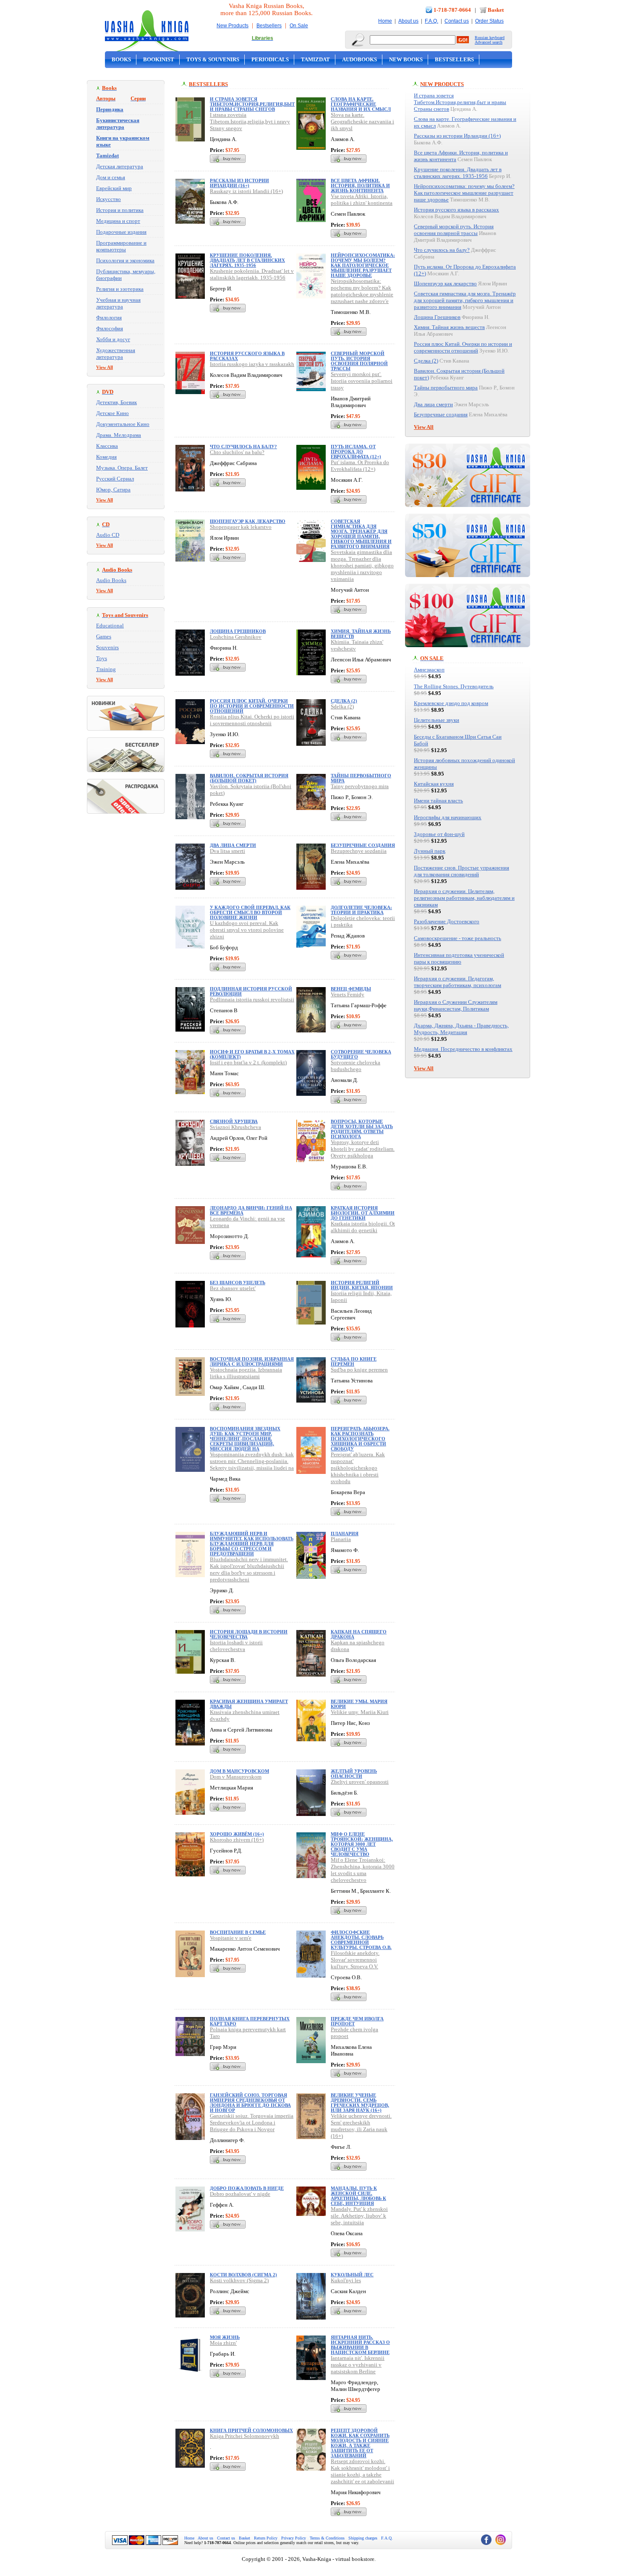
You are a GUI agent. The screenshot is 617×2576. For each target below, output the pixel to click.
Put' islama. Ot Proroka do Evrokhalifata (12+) (360, 466)
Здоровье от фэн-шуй (439, 834)
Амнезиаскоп (429, 670)
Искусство (108, 199)
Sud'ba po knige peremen (359, 1370)
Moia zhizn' (223, 2343)
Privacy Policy (294, 2538)
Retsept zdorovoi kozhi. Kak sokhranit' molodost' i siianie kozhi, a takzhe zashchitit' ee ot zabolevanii (362, 2471)
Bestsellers (269, 26)
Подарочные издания (121, 232)
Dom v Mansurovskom (236, 1777)
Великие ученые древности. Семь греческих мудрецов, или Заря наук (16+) (360, 2103)
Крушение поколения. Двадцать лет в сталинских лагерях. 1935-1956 (247, 260)
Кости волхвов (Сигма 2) (243, 2275)
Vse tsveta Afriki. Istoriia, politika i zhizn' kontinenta (362, 200)
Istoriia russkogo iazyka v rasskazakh (252, 364)
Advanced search (489, 42)
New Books (406, 59)
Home (385, 21)
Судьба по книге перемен (354, 1361)
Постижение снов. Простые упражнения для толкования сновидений (461, 871)
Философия (110, 328)
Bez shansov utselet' (233, 1288)
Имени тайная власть (438, 801)
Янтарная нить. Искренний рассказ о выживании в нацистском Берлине (360, 2345)
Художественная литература (116, 354)
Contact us (457, 21)
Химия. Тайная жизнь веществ (449, 327)
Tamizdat (315, 59)
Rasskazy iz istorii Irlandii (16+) (246, 191)
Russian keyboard (490, 38)
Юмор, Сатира (113, 490)
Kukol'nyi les (346, 2280)
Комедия (106, 457)
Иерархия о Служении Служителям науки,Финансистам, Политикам (456, 1005)
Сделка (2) (344, 701)
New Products (233, 26)
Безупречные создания (363, 845)
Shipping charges (363, 2538)
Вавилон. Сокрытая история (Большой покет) (249, 778)
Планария (345, 1534)
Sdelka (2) (342, 707)
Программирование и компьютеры (121, 246)
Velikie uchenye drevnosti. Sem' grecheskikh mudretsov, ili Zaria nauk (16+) (361, 2126)
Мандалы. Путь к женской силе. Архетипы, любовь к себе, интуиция (358, 2196)
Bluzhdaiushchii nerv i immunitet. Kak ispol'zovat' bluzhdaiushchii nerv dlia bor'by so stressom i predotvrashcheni (249, 1569)
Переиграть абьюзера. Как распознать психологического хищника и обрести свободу (360, 1439)
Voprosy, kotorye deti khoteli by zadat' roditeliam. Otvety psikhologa (363, 1149)
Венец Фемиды (351, 989)
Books (121, 59)
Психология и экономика (125, 260)
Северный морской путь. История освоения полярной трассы (359, 361)
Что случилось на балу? (243, 447)
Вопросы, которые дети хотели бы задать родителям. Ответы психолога (362, 1129)
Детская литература (120, 166)
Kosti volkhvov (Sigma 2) (239, 2280)
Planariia (341, 1539)
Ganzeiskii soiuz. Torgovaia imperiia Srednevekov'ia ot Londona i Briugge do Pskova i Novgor (252, 2123)
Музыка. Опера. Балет (122, 468)
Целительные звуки (437, 720)
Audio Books (111, 580)
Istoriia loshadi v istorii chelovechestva (236, 1646)
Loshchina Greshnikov (236, 637)
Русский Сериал (115, 479)
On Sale (299, 26)
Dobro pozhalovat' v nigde (240, 2194)
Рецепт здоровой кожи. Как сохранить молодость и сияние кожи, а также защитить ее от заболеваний (360, 2443)
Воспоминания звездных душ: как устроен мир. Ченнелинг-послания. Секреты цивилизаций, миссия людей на (245, 1439)
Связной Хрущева (234, 1121)
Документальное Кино (123, 424)
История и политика (120, 210)
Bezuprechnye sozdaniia (359, 851)
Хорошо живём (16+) (237, 1834)
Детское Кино (112, 413)
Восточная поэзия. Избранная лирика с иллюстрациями (252, 1361)
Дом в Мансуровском (239, 1771)
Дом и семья (111, 177)
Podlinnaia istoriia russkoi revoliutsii (252, 999)
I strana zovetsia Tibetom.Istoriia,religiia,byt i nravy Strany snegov (250, 121)
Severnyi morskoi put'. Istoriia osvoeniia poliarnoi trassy (362, 381)
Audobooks (359, 59)
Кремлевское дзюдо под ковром (451, 703)
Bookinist (159, 59)
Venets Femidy (348, 994)
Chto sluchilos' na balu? (237, 452)
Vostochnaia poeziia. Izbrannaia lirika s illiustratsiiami (246, 1373)
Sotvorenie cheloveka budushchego (356, 1066)
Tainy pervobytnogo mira (360, 786)
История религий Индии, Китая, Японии (362, 1285)
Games (104, 636)
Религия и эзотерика (120, 289)
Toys (102, 658)
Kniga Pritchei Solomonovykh (244, 2436)
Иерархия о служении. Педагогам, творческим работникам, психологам (458, 982)
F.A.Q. (431, 21)
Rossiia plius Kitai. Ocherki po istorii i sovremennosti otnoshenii (252, 720)
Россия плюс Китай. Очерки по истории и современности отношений (252, 706)
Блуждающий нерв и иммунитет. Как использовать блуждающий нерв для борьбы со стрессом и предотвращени (252, 1544)
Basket (496, 10)
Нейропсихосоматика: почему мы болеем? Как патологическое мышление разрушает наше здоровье (363, 265)
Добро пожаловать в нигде (247, 2188)
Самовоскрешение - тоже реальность (458, 938)
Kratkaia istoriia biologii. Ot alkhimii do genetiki (363, 1227)
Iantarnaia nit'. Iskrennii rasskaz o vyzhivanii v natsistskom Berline (358, 2365)
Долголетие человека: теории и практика (361, 910)
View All (105, 367)
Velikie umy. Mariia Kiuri (360, 1712)
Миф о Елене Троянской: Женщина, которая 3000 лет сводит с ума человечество (362, 1844)
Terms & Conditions (327, 2538)
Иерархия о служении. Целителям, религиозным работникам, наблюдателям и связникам (464, 898)
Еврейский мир (114, 188)
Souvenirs (107, 647)
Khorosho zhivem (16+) (237, 1840)
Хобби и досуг (113, 339)
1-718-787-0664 (452, 10)
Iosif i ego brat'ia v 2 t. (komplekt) (248, 1062)
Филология (109, 317)
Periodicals (270, 59)
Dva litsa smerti (227, 851)
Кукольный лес (352, 2275)
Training (106, 669)
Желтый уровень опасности (354, 1774)
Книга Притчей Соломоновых (251, 2430)
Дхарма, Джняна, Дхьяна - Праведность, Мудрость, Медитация (461, 1029)
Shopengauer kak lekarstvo (241, 527)
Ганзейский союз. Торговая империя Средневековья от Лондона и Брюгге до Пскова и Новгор (250, 2103)
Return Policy (266, 2538)
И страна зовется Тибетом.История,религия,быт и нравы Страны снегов (252, 104)
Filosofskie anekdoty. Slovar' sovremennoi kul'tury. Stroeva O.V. (355, 1960)
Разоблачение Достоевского (447, 921)
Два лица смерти (233, 845)
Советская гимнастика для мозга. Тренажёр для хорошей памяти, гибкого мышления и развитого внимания (361, 534)
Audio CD (108, 535)
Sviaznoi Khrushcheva (235, 1127)
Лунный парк (430, 851)
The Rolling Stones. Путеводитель (454, 686)
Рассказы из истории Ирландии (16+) (239, 183)
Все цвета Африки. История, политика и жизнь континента (360, 185)
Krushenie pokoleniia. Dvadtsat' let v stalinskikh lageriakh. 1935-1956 (252, 274)
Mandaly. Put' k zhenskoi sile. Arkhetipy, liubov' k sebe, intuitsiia (359, 2216)
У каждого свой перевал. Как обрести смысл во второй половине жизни (250, 912)
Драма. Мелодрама (119, 435)
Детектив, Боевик (116, 402)
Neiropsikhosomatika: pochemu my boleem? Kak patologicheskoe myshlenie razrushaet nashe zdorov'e (362, 291)
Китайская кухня (434, 784)
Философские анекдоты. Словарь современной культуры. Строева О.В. (361, 1940)
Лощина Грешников (238, 631)
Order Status (489, 21)
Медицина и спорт (118, 221)
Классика (107, 446)
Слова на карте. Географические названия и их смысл (361, 104)
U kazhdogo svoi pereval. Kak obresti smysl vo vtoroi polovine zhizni (247, 930)
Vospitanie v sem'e (231, 1938)
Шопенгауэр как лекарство (248, 521)
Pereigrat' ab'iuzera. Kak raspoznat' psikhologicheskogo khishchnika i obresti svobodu (358, 1468)
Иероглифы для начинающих (448, 817)
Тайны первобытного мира (446, 388)
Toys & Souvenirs (213, 59)
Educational (110, 626)
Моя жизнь (225, 2337)
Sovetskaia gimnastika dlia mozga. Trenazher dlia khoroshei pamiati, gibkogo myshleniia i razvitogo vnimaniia (362, 566)
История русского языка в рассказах (456, 210)
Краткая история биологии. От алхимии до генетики (363, 1213)
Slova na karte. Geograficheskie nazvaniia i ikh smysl (362, 121)
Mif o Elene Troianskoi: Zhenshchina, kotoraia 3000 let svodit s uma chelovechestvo (363, 1870)
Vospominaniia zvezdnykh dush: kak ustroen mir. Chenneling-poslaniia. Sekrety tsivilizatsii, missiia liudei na (252, 1461)
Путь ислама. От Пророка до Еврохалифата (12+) (356, 452)
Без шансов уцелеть (238, 1283)
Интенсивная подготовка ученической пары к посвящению (459, 958)
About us (408, 21)
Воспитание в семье (238, 1932)
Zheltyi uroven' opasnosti (360, 1782)
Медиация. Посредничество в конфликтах (463, 1049)
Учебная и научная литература (118, 303)
